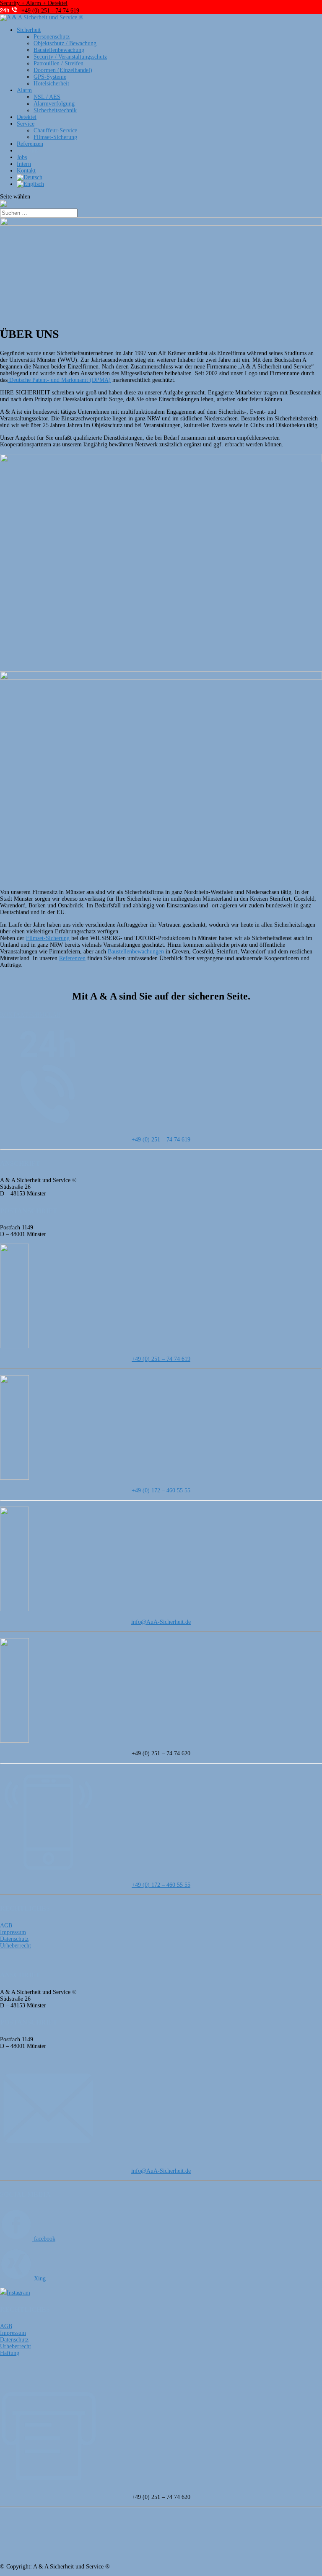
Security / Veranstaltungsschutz (70, 57)
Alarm (24, 90)
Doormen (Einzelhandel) (63, 70)
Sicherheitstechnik (55, 110)
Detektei (27, 117)
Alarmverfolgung (54, 104)
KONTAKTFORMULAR (30, 1015)
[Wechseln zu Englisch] (30, 184)
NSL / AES (47, 97)
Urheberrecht (16, 1946)
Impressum (13, 1932)
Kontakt (26, 171)
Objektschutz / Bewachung (65, 43)
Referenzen (30, 144)
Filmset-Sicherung (55, 137)
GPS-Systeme (50, 77)
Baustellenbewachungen (136, 952)
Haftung (10, 2353)
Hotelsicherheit (51, 84)
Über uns (27, 151)
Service (26, 124)
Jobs (22, 157)
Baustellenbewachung (59, 50)
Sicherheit (29, 30)
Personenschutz (52, 37)
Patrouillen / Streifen (58, 63)
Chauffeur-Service (55, 130)
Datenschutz (14, 1939)
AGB (6, 1926)
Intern (24, 164)
